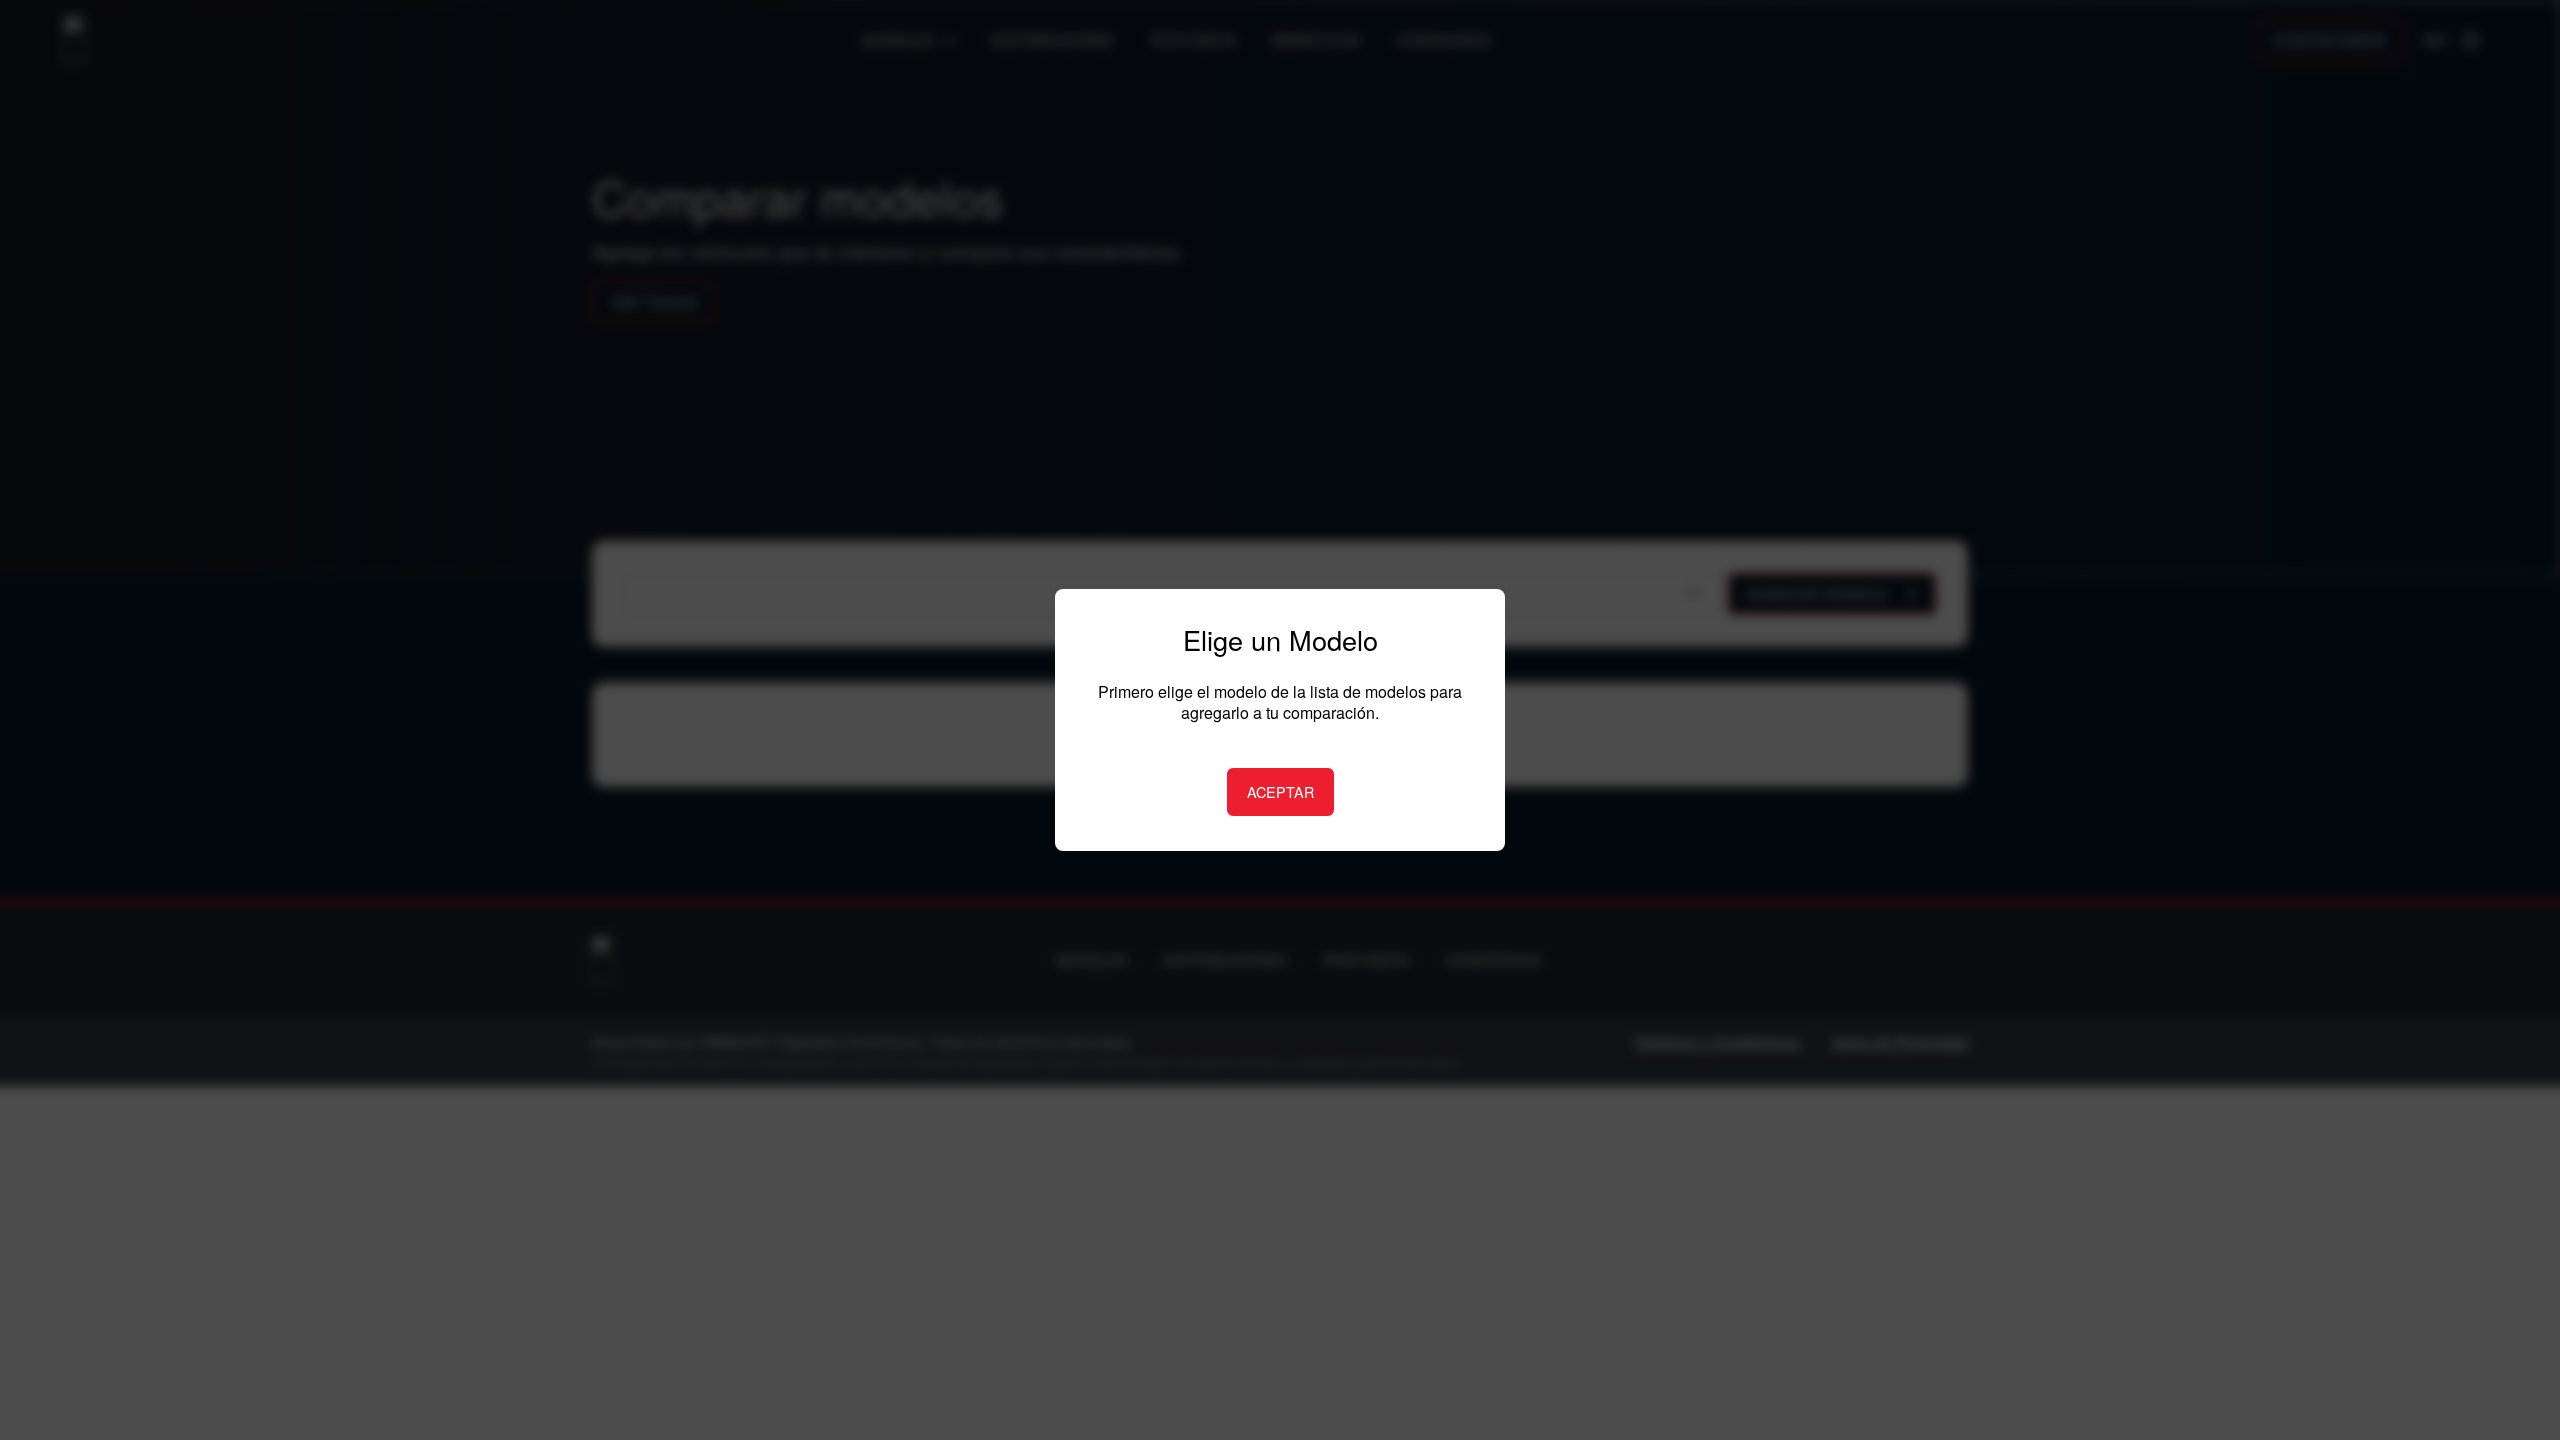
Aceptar (1280, 791)
